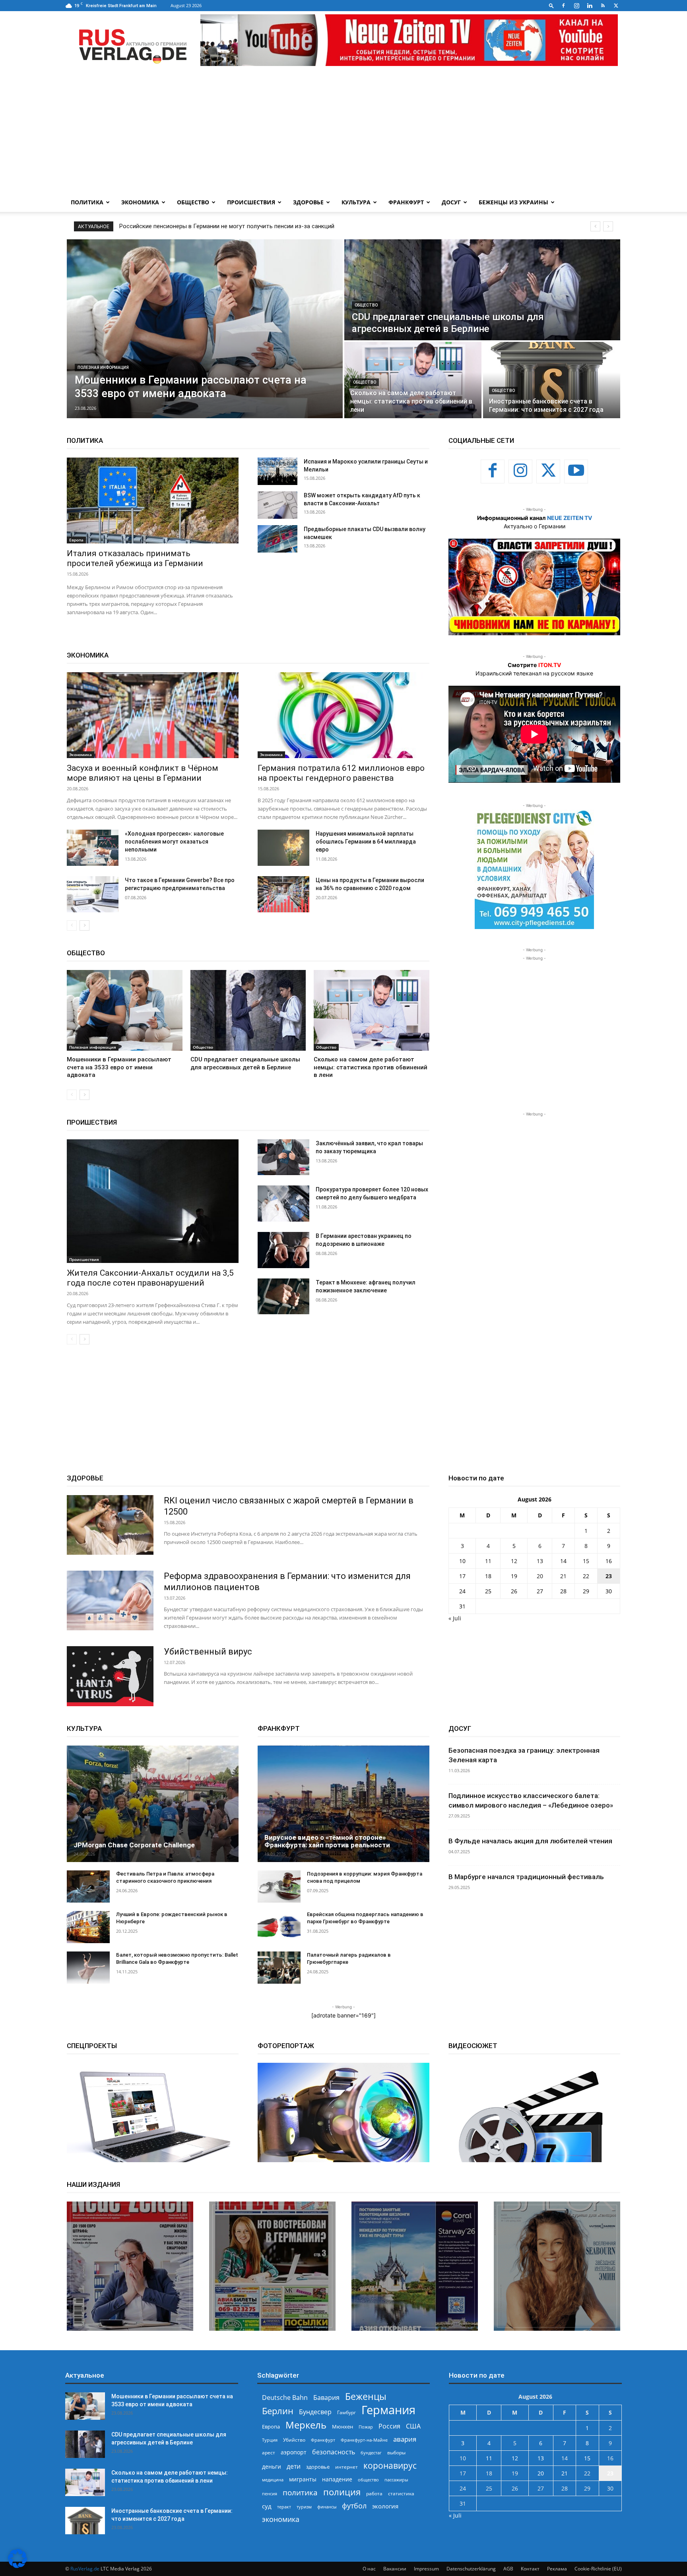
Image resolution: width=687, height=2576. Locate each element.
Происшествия (251, 202)
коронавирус (390, 2465)
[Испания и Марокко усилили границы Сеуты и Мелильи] (278, 471)
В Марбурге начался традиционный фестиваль (526, 1877)
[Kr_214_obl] (272, 2266)
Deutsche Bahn (285, 2398)
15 (586, 1561)
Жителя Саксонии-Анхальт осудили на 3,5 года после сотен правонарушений (150, 1278)
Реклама (557, 2569)
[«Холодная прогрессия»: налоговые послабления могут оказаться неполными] (93, 848)
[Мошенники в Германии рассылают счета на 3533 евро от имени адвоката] (205, 329)
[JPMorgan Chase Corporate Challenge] (153, 1804)
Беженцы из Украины (513, 202)
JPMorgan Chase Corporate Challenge (134, 1845)
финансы (327, 2507)
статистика (401, 2494)
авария (405, 2439)
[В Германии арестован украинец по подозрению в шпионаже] (283, 1250)
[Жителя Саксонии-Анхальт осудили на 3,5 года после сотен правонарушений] (153, 1201)
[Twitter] (616, 6)
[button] (551, 5)
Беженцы (366, 2397)
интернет (346, 2467)
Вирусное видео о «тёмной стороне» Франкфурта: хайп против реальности (327, 1841)
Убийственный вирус (208, 1652)
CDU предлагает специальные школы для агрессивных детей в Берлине (219, 226)
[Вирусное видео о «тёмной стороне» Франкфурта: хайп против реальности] (343, 1804)
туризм (304, 2507)
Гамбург (346, 2412)
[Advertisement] (343, 133)
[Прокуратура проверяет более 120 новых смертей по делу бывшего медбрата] (283, 1204)
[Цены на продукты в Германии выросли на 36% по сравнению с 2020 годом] (283, 894)
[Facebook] (563, 6)
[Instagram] (576, 6)
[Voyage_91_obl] (415, 2266)
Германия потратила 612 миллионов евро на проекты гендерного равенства (341, 773)
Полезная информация (103, 368)
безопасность (334, 2452)
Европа (76, 540)
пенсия (270, 2494)
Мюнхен (343, 2427)
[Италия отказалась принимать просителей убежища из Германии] (153, 500)
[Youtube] (576, 471)
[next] (608, 226)
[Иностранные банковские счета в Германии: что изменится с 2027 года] (552, 380)
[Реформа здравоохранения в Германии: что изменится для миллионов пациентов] (110, 1600)
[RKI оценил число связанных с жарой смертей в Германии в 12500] (110, 1525)
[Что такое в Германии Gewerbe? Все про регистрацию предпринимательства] (93, 894)
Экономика (140, 202)
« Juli (455, 1618)
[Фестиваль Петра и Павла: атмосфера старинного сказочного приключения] (88, 1886)
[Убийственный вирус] (110, 1676)
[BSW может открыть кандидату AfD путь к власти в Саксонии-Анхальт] (278, 505)
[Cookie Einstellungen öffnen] (17, 2566)
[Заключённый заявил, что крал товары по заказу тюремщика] (283, 1157)
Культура (356, 202)
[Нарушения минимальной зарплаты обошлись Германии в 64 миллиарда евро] (283, 848)
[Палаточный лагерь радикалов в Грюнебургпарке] (279, 1968)
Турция (270, 2440)
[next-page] (84, 925)
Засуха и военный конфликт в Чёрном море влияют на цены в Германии (143, 773)
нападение (337, 2479)
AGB (508, 2569)
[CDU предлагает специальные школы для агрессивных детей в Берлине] (482, 290)
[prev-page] (72, 925)
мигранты (303, 2479)
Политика (87, 202)
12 (514, 1561)
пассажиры (396, 2480)
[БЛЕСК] (557, 2266)
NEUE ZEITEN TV (570, 518)
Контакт (530, 2569)
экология (385, 2506)
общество (368, 2480)
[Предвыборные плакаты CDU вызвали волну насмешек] (278, 539)
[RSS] (603, 6)
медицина (273, 2480)
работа (374, 2494)
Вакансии (395, 2569)
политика (300, 2492)
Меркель (306, 2425)
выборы (396, 2453)
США (413, 2426)
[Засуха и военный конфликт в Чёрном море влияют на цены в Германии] (153, 715)
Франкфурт (406, 202)
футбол (354, 2506)
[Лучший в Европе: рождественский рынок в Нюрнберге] (88, 1927)
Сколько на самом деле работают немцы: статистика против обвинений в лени (371, 1067)
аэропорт (294, 2452)
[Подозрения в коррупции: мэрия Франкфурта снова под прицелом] (279, 1886)
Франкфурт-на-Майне (364, 2440)
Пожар (366, 2427)
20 (540, 1576)
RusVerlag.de (85, 2569)
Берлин (278, 2411)
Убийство (294, 2440)
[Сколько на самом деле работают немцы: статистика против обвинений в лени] (413, 380)
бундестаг (371, 2453)
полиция (342, 2492)
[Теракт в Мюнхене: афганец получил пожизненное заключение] (283, 1297)
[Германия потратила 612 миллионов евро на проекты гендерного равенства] (343, 715)
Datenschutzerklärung (471, 2569)
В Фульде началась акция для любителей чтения (530, 1841)
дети (294, 2466)
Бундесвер (315, 2412)
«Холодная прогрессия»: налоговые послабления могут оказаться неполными (174, 842)
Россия (389, 2426)
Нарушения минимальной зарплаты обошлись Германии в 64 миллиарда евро (366, 842)
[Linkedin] (590, 6)
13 (540, 1561)
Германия (388, 2410)
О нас (369, 2569)
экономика (281, 2519)
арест (269, 2453)
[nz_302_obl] (130, 2266)
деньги (272, 2466)
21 (563, 1576)
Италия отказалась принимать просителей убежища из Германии (135, 558)
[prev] (595, 226)
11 (488, 1561)
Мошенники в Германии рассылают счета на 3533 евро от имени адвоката (119, 1067)
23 (609, 1576)
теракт (284, 2507)
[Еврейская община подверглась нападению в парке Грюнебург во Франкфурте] (279, 1927)
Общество (193, 202)
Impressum (426, 2569)
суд (267, 2506)
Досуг (451, 202)
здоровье (318, 2467)
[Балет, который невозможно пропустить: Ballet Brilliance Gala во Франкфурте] (88, 1968)
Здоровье (308, 202)
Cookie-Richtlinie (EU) (598, 2569)
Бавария (326, 2398)
